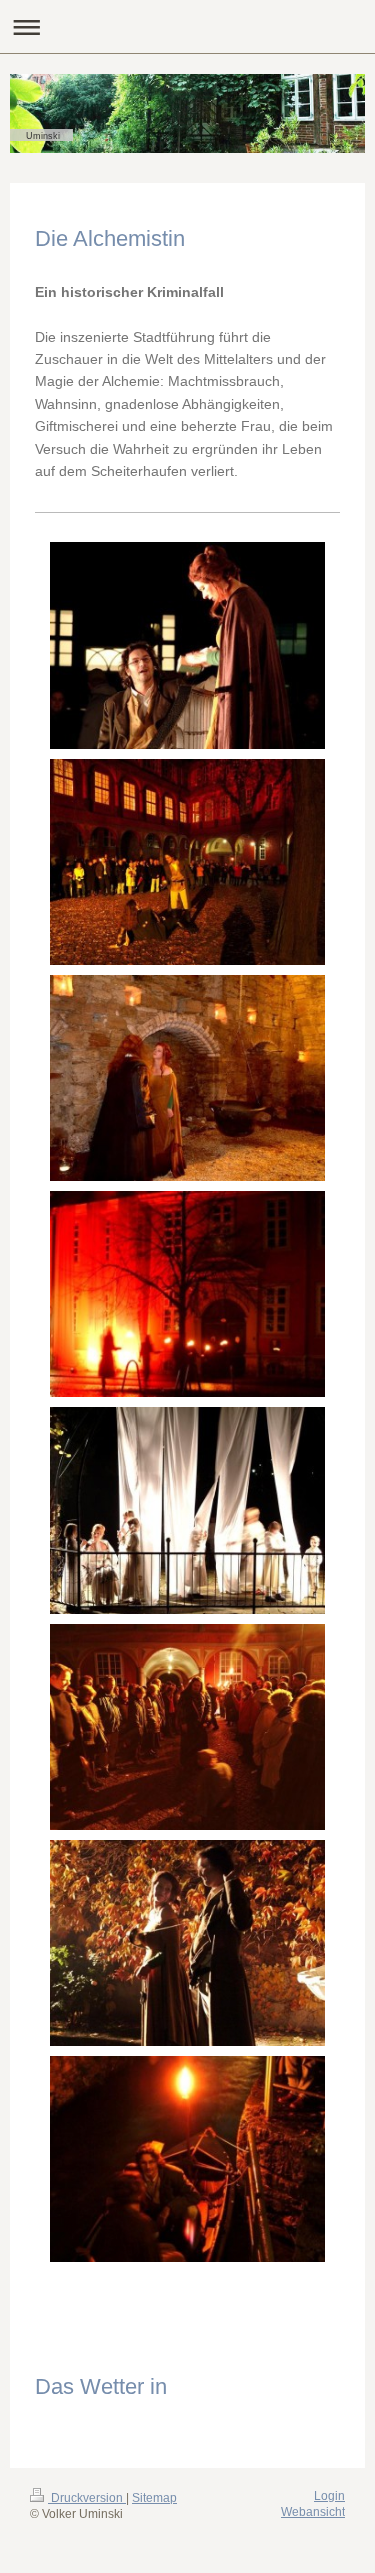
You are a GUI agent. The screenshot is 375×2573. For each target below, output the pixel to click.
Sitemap (154, 2498)
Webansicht (313, 2512)
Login (329, 2496)
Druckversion (87, 2498)
